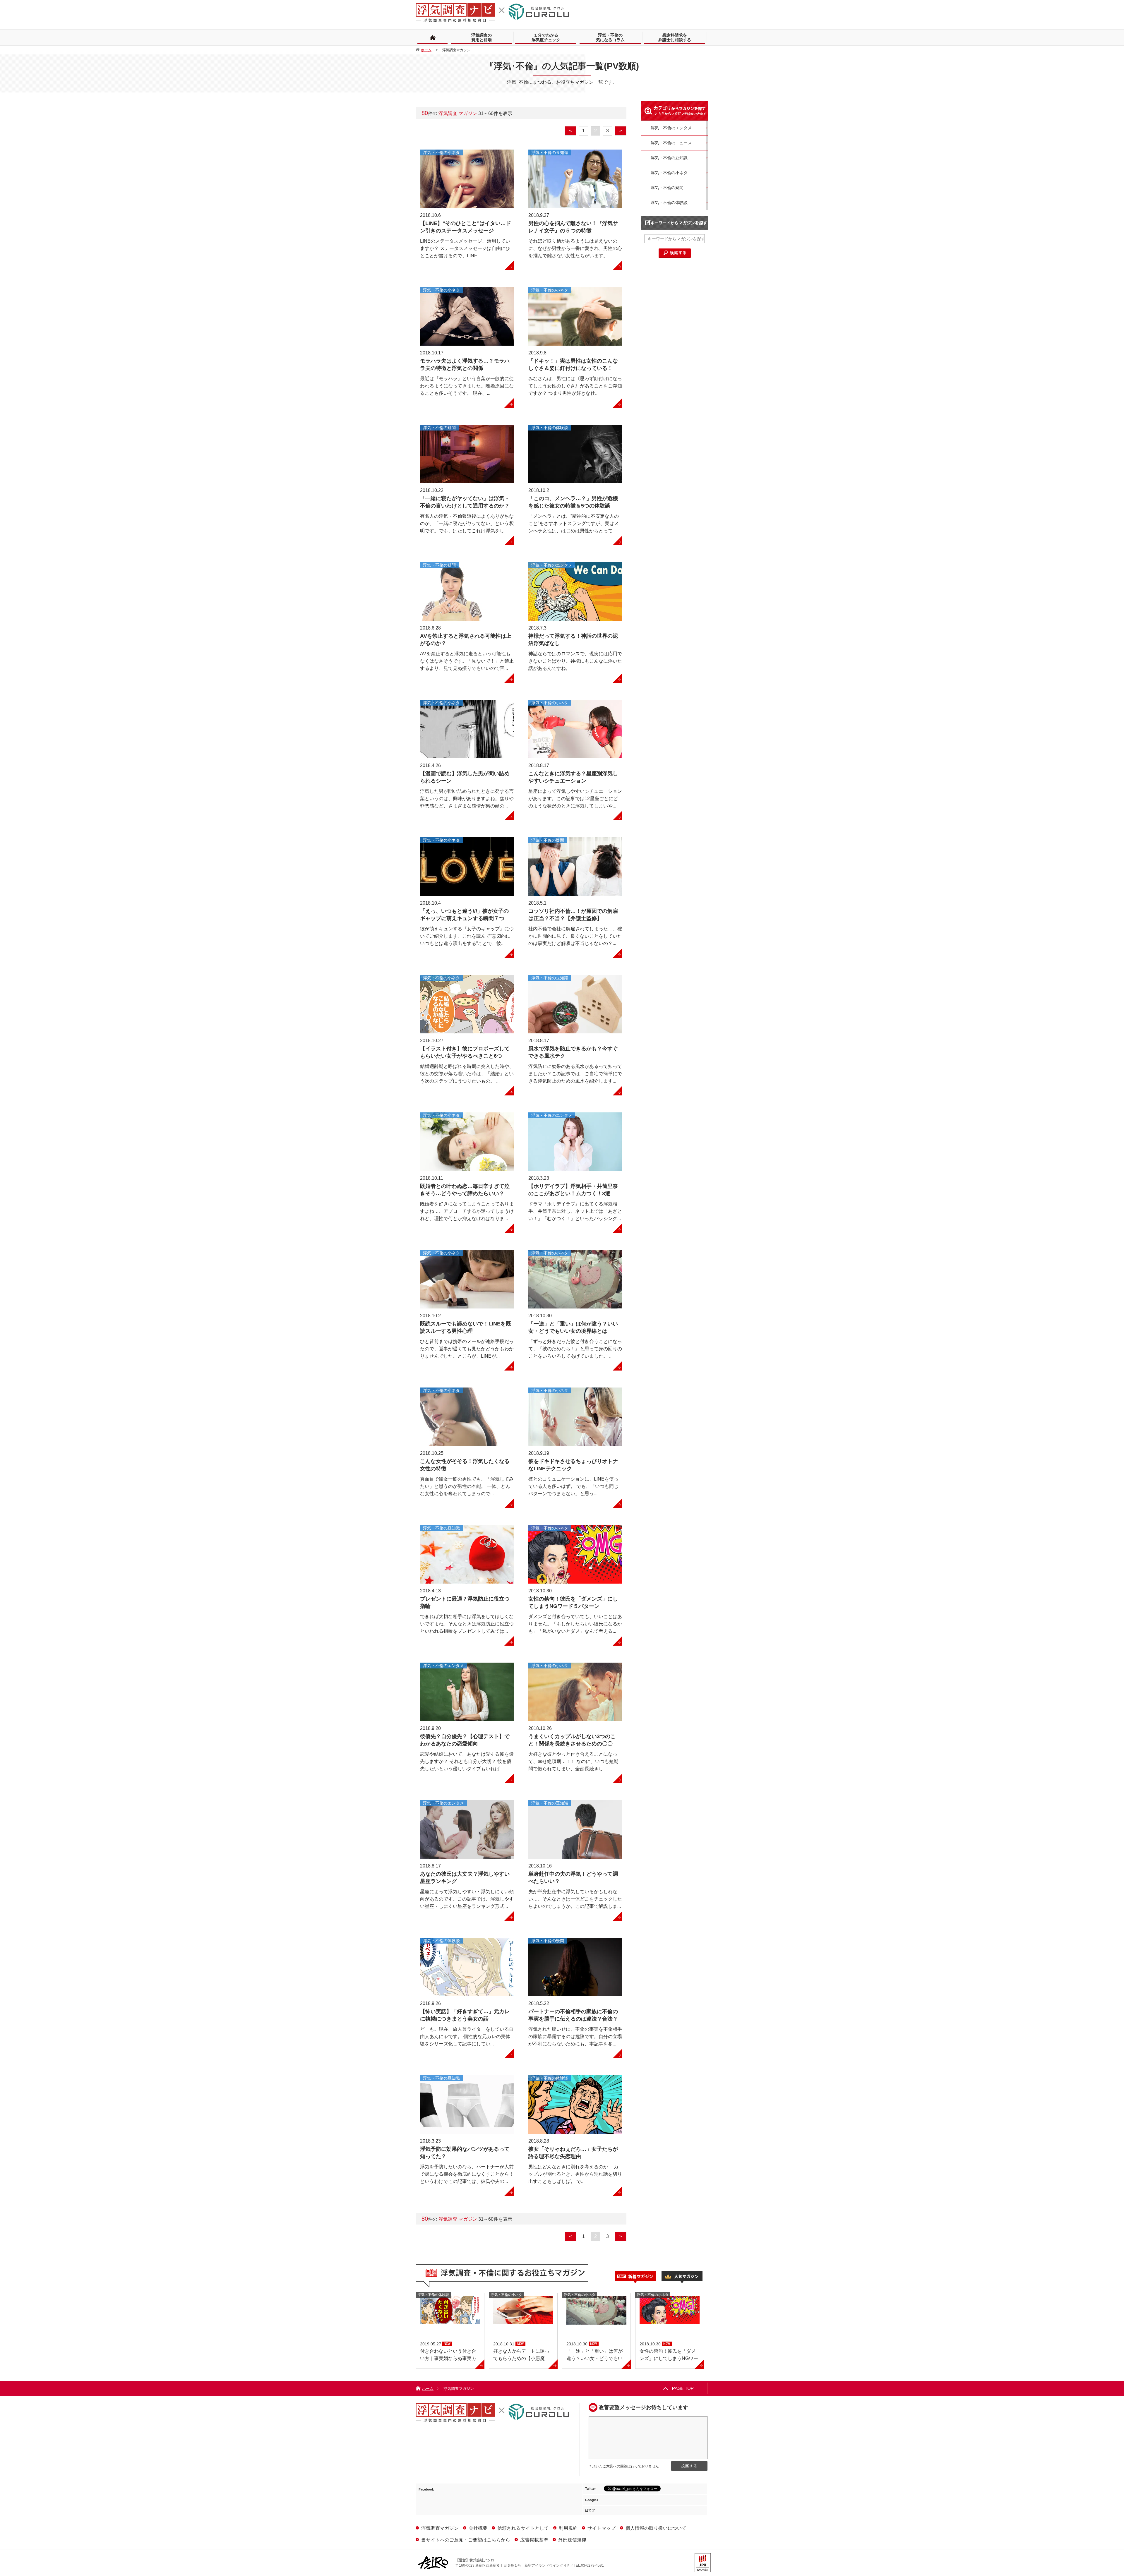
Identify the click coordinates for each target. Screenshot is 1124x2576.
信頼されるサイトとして (523, 2528)
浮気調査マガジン (440, 2528)
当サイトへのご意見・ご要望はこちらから (466, 2540)
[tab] (638, 2277)
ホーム (428, 2389)
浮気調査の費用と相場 (482, 37)
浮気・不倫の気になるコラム (610, 37)
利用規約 (568, 2528)
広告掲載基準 (534, 2540)
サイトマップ (602, 2528)
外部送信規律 (572, 2540)
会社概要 (478, 2528)
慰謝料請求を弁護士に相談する (675, 37)
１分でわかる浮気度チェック (546, 37)
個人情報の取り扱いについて (656, 2528)
